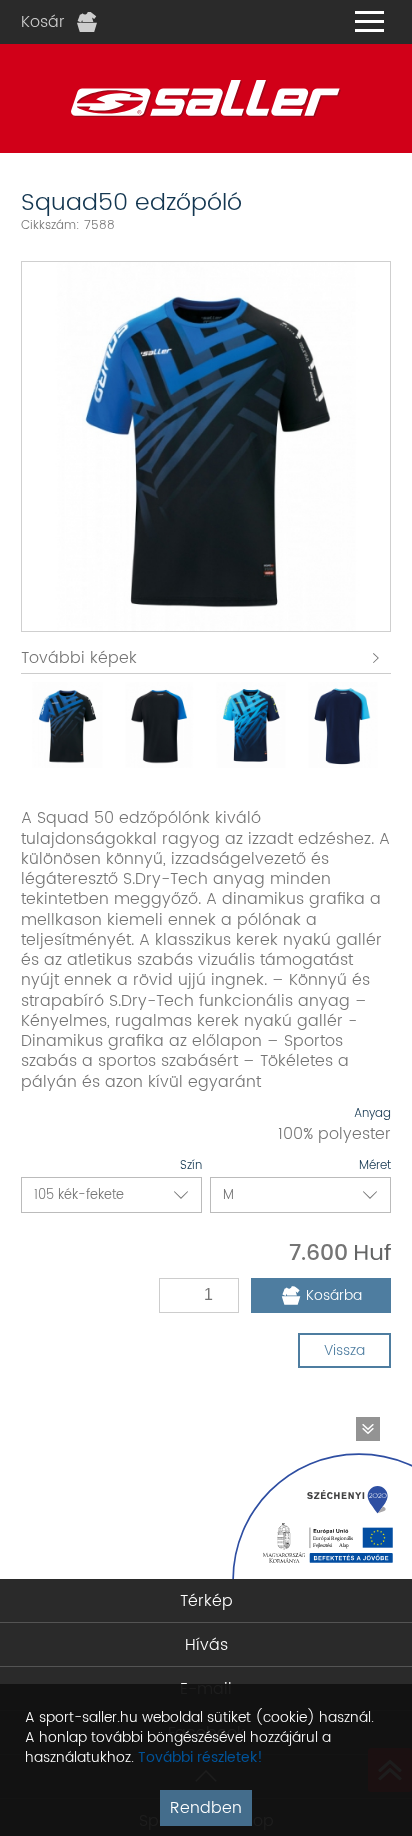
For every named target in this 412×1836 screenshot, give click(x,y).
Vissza (344, 1350)
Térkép (206, 1601)
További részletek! (200, 1757)
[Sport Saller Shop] (206, 98)
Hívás (206, 1645)
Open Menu (369, 22)
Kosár (43, 22)
